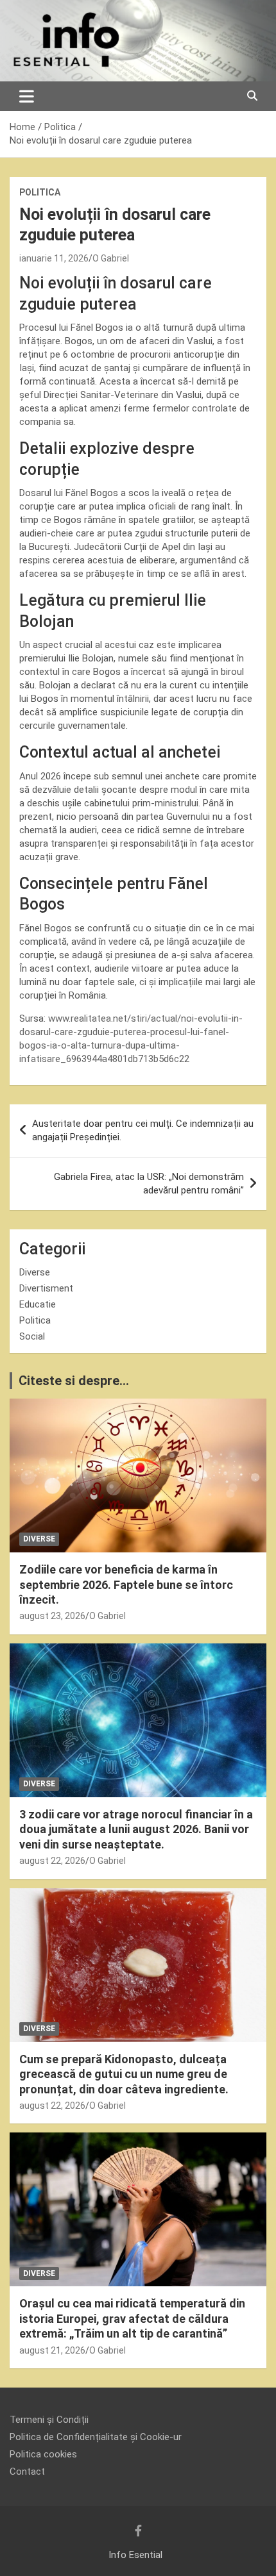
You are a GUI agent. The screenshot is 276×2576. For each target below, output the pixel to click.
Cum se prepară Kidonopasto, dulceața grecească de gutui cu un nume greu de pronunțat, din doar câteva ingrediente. (124, 2074)
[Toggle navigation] (27, 96)
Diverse (35, 1272)
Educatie (38, 1304)
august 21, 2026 (52, 2350)
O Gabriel (111, 258)
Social (32, 1336)
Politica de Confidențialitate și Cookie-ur (96, 2437)
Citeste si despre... (74, 1381)
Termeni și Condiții (49, 2420)
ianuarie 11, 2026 (54, 258)
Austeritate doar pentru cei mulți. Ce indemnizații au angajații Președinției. (143, 1130)
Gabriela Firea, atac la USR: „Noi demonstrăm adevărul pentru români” (149, 1184)
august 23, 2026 (52, 1616)
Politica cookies (43, 2454)
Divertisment (46, 1288)
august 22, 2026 (52, 1861)
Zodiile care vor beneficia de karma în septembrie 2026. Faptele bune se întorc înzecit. (126, 1584)
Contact (27, 2472)
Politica (40, 192)
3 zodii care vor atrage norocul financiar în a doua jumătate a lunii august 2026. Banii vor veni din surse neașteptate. (136, 1829)
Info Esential (135, 2555)
